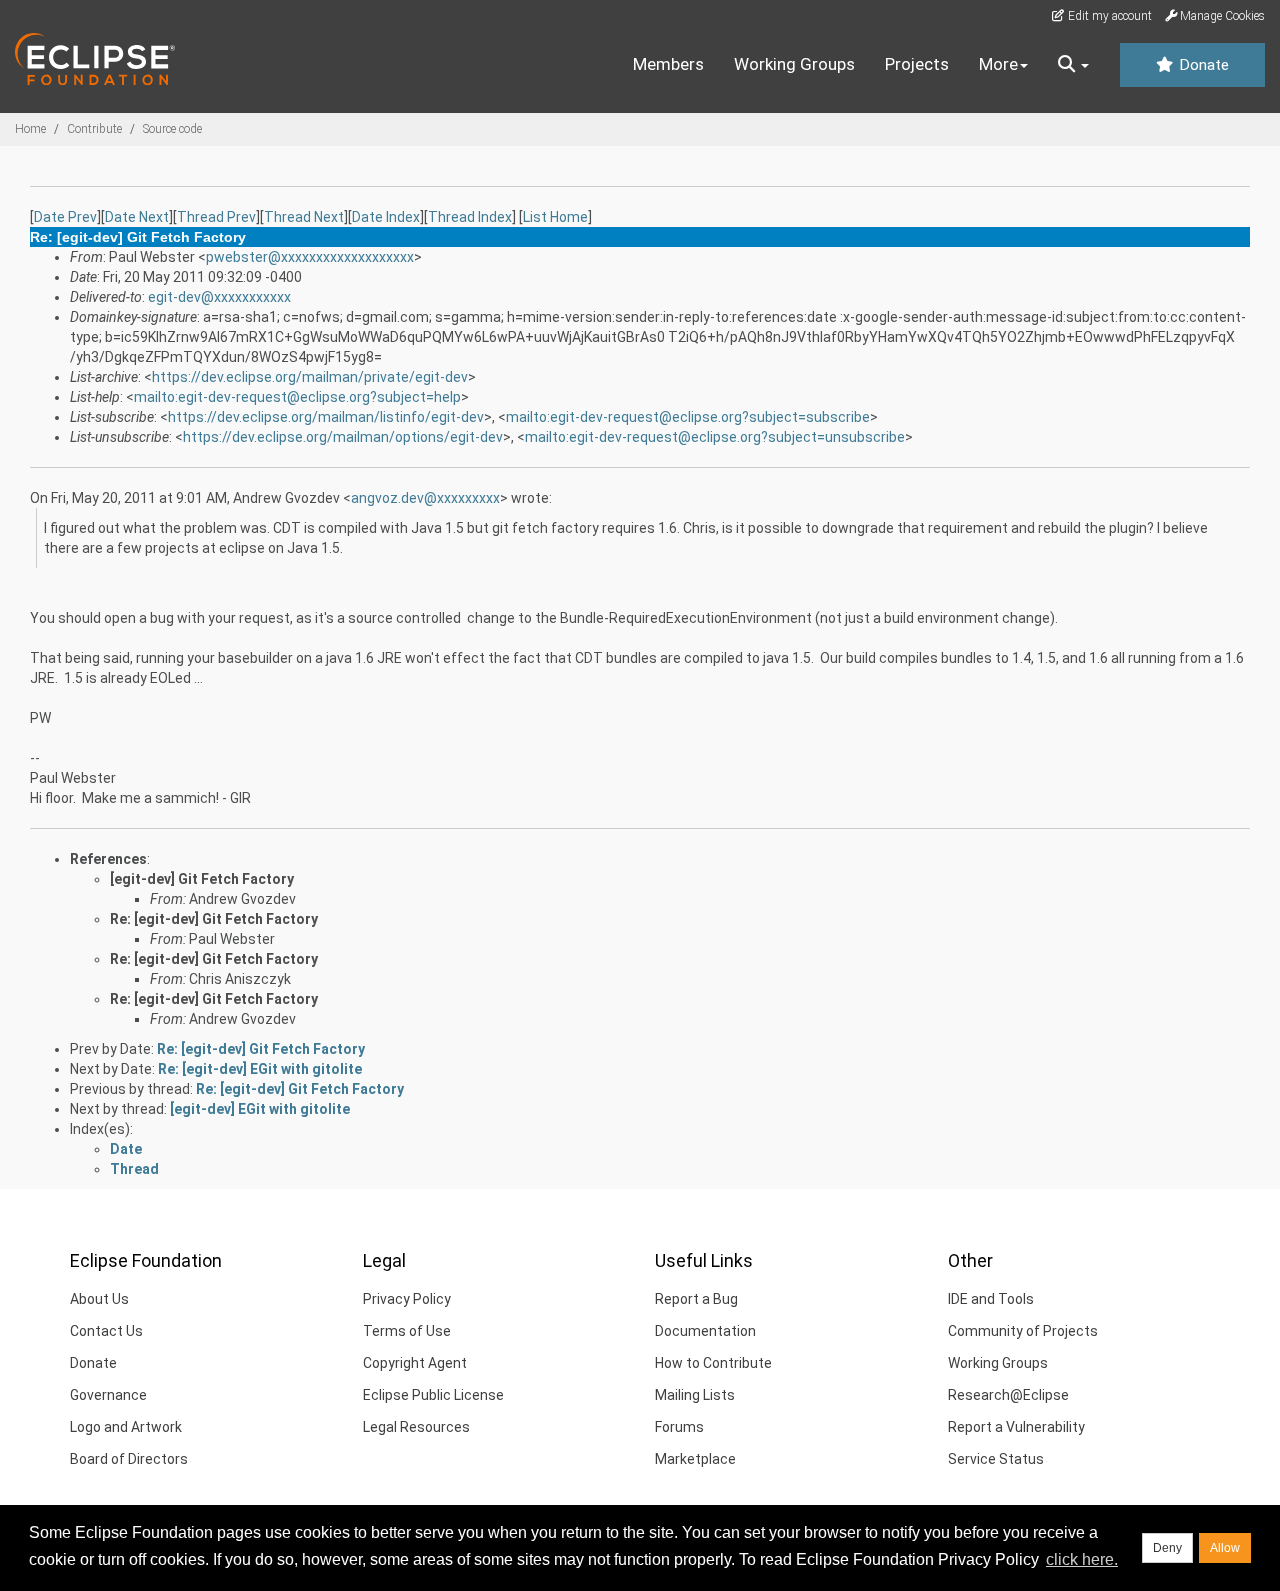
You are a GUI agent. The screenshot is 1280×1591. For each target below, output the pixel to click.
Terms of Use (407, 1331)
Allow (1225, 1548)
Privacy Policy (407, 1299)
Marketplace (695, 1459)
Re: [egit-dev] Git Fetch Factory (214, 919)
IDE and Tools (991, 1299)
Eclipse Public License (433, 1395)
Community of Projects (1023, 1331)
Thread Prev (216, 217)
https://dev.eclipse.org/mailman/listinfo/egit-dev (326, 417)
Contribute (94, 129)
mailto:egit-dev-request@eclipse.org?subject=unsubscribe (715, 437)
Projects (917, 64)
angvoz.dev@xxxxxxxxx (425, 498)
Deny (1167, 1548)
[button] (1073, 65)
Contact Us (106, 1331)
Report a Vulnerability (1016, 1427)
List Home (555, 217)
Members (668, 64)
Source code (172, 129)
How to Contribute (713, 1363)
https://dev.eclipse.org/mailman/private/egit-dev (310, 377)
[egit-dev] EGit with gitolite (260, 1109)
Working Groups (794, 64)
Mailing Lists (695, 1395)
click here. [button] (1082, 1559)
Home (30, 129)
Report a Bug (696, 1299)
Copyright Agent (415, 1363)
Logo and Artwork (126, 1427)
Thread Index (470, 217)
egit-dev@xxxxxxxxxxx (219, 297)
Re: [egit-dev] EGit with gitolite (260, 1069)
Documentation (705, 1331)
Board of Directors (129, 1459)
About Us (99, 1299)
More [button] (998, 64)
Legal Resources (416, 1427)
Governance (108, 1395)
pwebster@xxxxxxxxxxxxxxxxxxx (310, 257)
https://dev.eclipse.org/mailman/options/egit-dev (343, 437)
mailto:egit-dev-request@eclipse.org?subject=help (297, 397)
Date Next (137, 217)
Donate (1202, 65)
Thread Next (304, 217)
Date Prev (65, 217)
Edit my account (1108, 16)
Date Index (386, 217)
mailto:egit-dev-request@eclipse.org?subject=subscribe (688, 417)
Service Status (996, 1459)
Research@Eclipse (1008, 1395)
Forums (679, 1427)
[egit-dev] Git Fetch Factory (202, 879)
